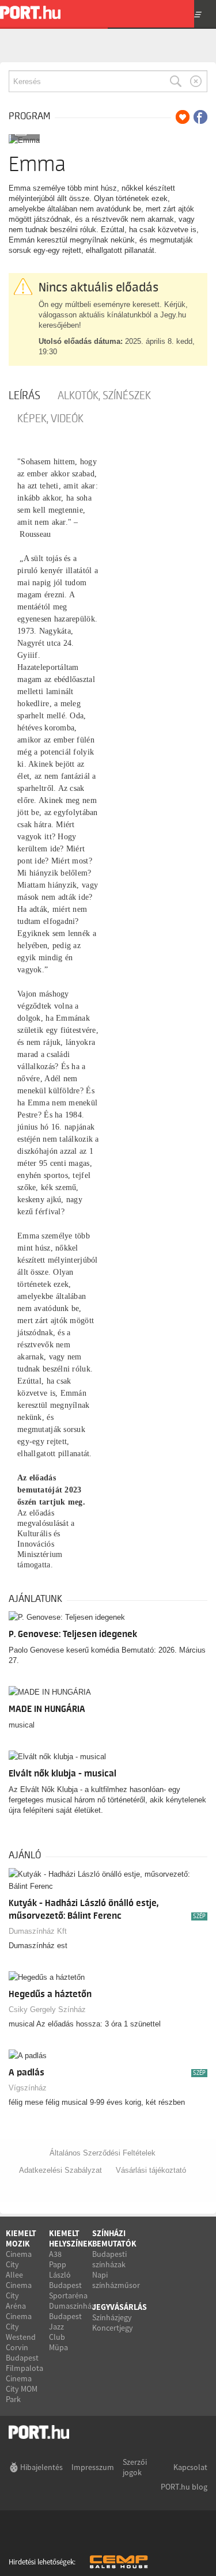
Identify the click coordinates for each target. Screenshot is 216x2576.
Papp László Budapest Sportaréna (68, 2280)
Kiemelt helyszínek (71, 2238)
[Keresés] (176, 81)
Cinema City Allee (19, 2264)
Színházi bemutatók (114, 2238)
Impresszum (93, 2467)
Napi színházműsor (116, 2280)
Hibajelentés (41, 2467)
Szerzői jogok (135, 2467)
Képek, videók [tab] (50, 419)
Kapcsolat (190, 2467)
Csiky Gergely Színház (47, 2009)
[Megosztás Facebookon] (200, 117)
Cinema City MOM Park (22, 2389)
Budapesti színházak (109, 2259)
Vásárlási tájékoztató (151, 2170)
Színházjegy (112, 2317)
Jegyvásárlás (120, 2307)
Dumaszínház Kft (38, 1931)
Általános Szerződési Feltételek (103, 2153)
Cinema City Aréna (19, 2295)
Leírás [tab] (24, 396)
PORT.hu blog (184, 2487)
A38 (55, 2254)
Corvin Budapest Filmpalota (24, 2358)
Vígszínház (28, 2088)
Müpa (58, 2347)
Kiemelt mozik (21, 2238)
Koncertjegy (113, 2328)
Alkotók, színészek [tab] (104, 396)
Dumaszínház (72, 2306)
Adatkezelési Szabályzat (60, 2170)
